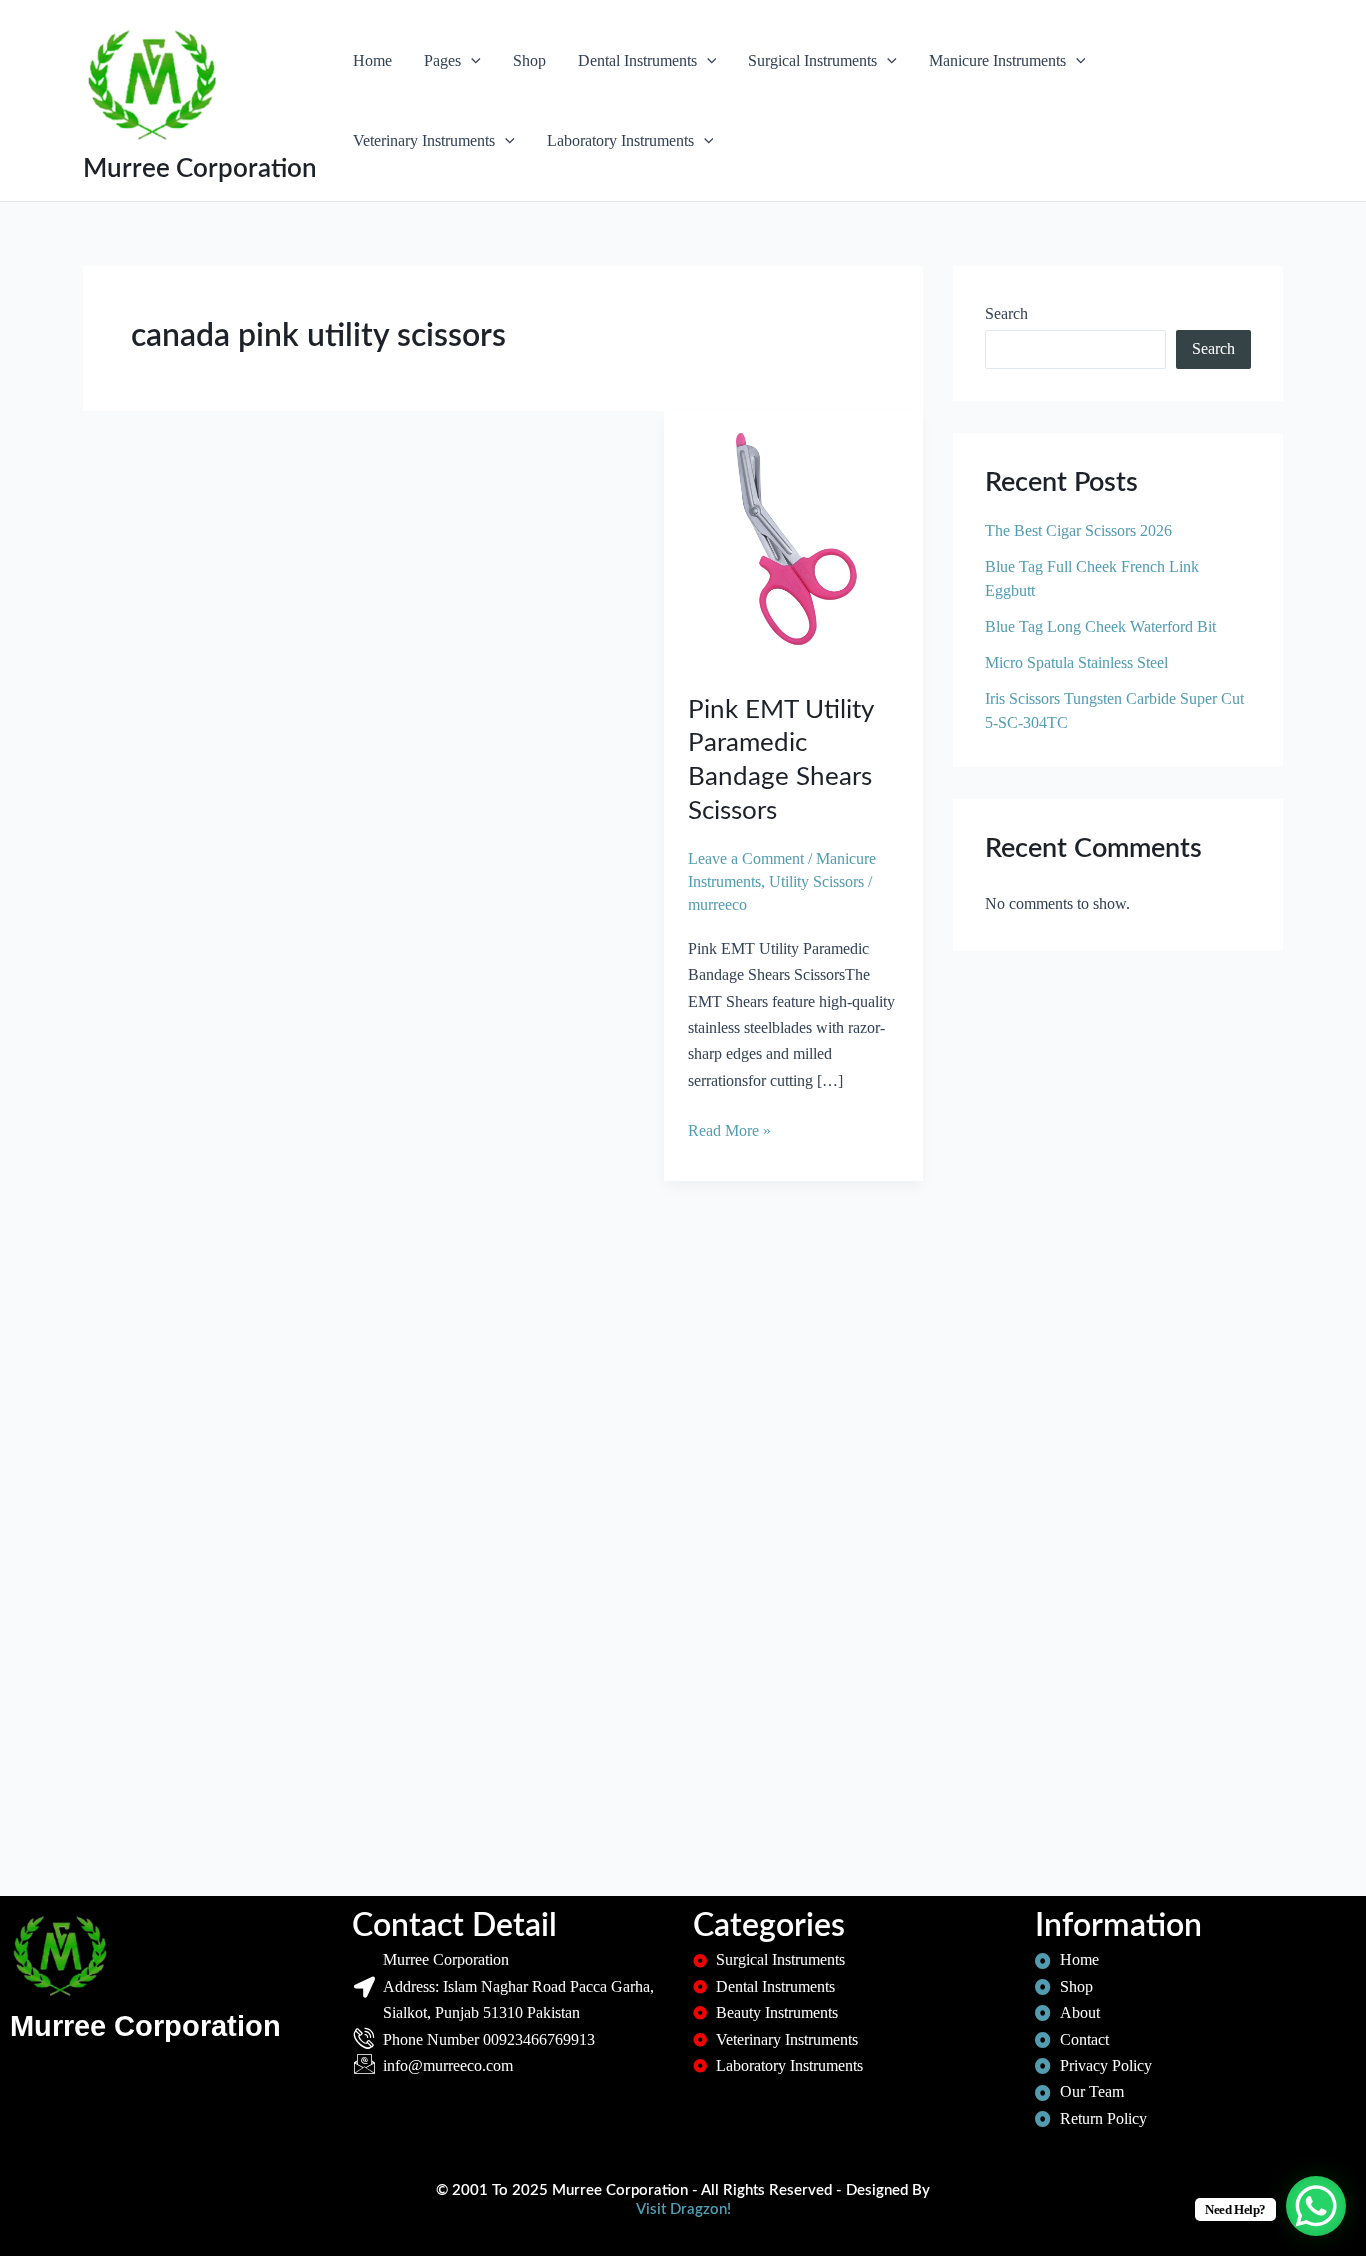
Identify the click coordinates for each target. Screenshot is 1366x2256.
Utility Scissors (816, 881)
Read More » (729, 1128)
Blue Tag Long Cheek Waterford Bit (1100, 626)
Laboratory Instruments (620, 140)
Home (372, 60)
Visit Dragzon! (683, 2209)
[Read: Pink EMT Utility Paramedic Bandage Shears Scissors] (793, 538)
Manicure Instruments (997, 60)
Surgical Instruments (812, 60)
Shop (529, 60)
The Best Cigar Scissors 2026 (1078, 530)
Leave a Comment (746, 858)
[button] (471, 61)
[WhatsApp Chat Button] (1316, 2206)
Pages (442, 60)
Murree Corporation (200, 169)
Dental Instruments (637, 60)
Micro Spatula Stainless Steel (1076, 662)
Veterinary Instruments (424, 140)
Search (1006, 313)
